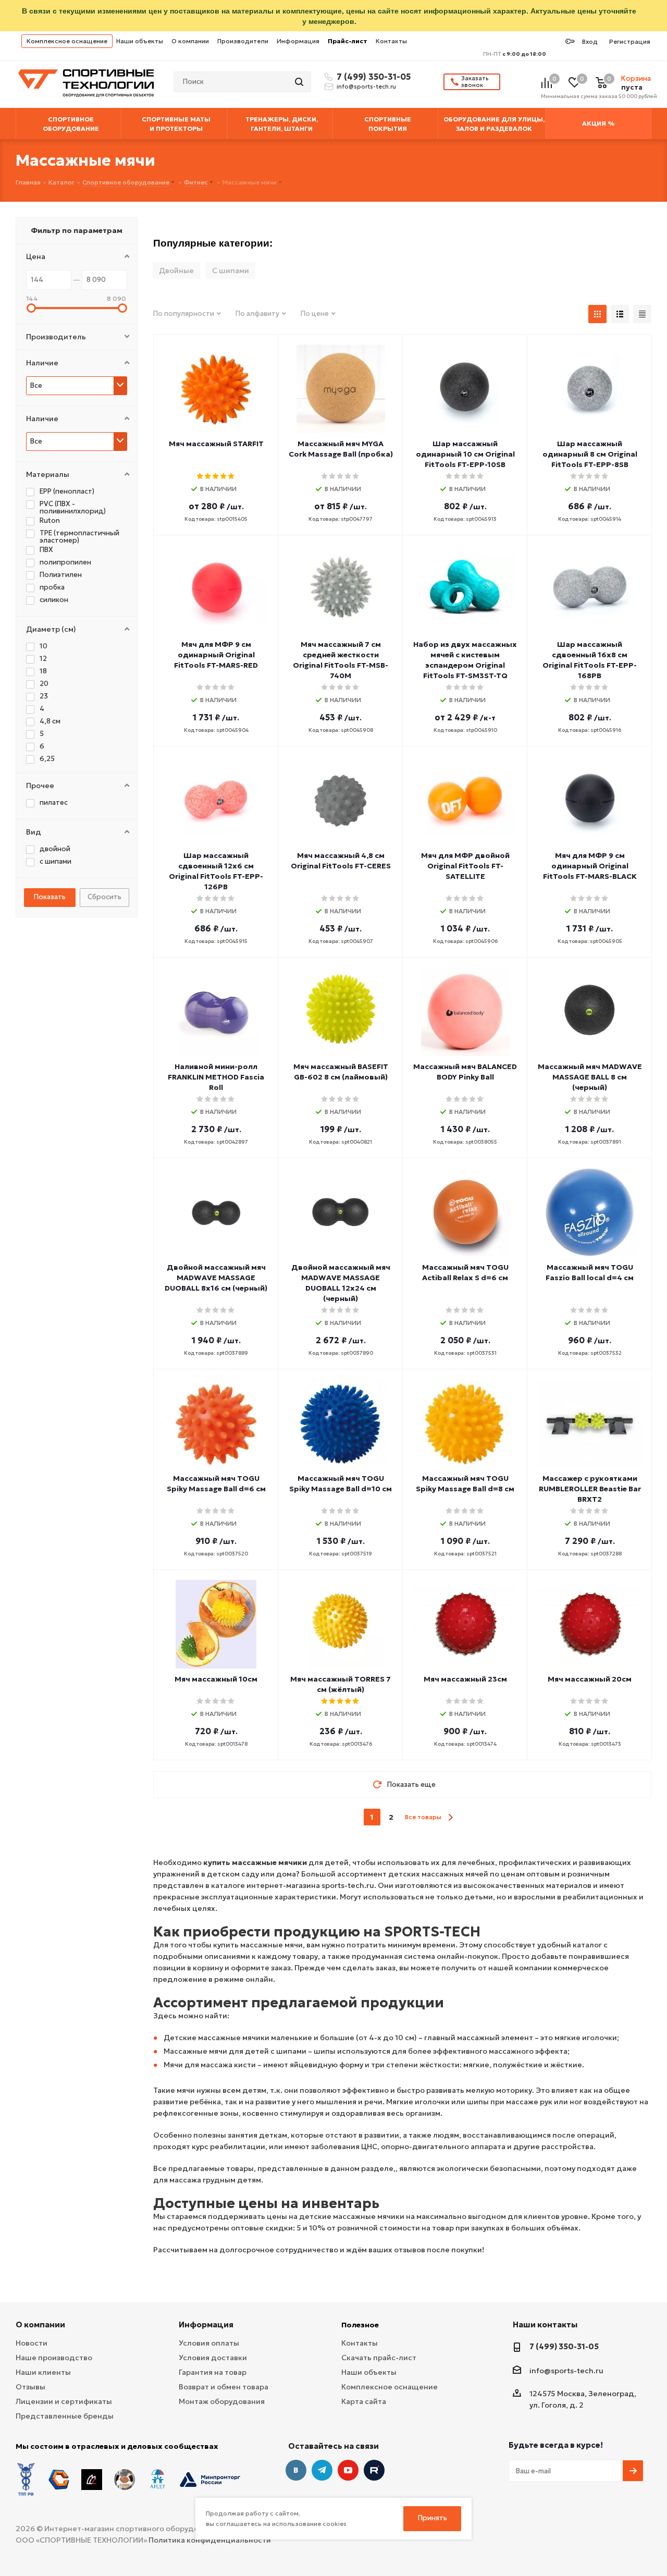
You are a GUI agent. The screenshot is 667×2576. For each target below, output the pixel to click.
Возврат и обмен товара (224, 2387)
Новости (32, 2343)
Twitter (374, 2470)
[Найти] (300, 82)
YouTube (348, 2470)
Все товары (423, 1817)
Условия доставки (213, 2358)
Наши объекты (140, 41)
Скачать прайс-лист (379, 2358)
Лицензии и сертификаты (64, 2401)
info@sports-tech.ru (366, 87)
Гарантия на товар (213, 2372)
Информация (298, 41)
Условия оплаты (209, 2343)
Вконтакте (296, 2470)
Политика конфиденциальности (210, 2540)
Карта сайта (364, 2401)
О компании (190, 41)
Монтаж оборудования (222, 2401)
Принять (433, 2518)
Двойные (176, 271)
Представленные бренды (65, 2416)
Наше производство (54, 2358)
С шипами (231, 271)
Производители (243, 41)
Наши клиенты (43, 2372)
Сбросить (104, 897)
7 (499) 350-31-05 (372, 77)
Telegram (322, 2470)
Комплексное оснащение (67, 41)
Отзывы (30, 2387)
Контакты (391, 41)
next (450, 1817)
